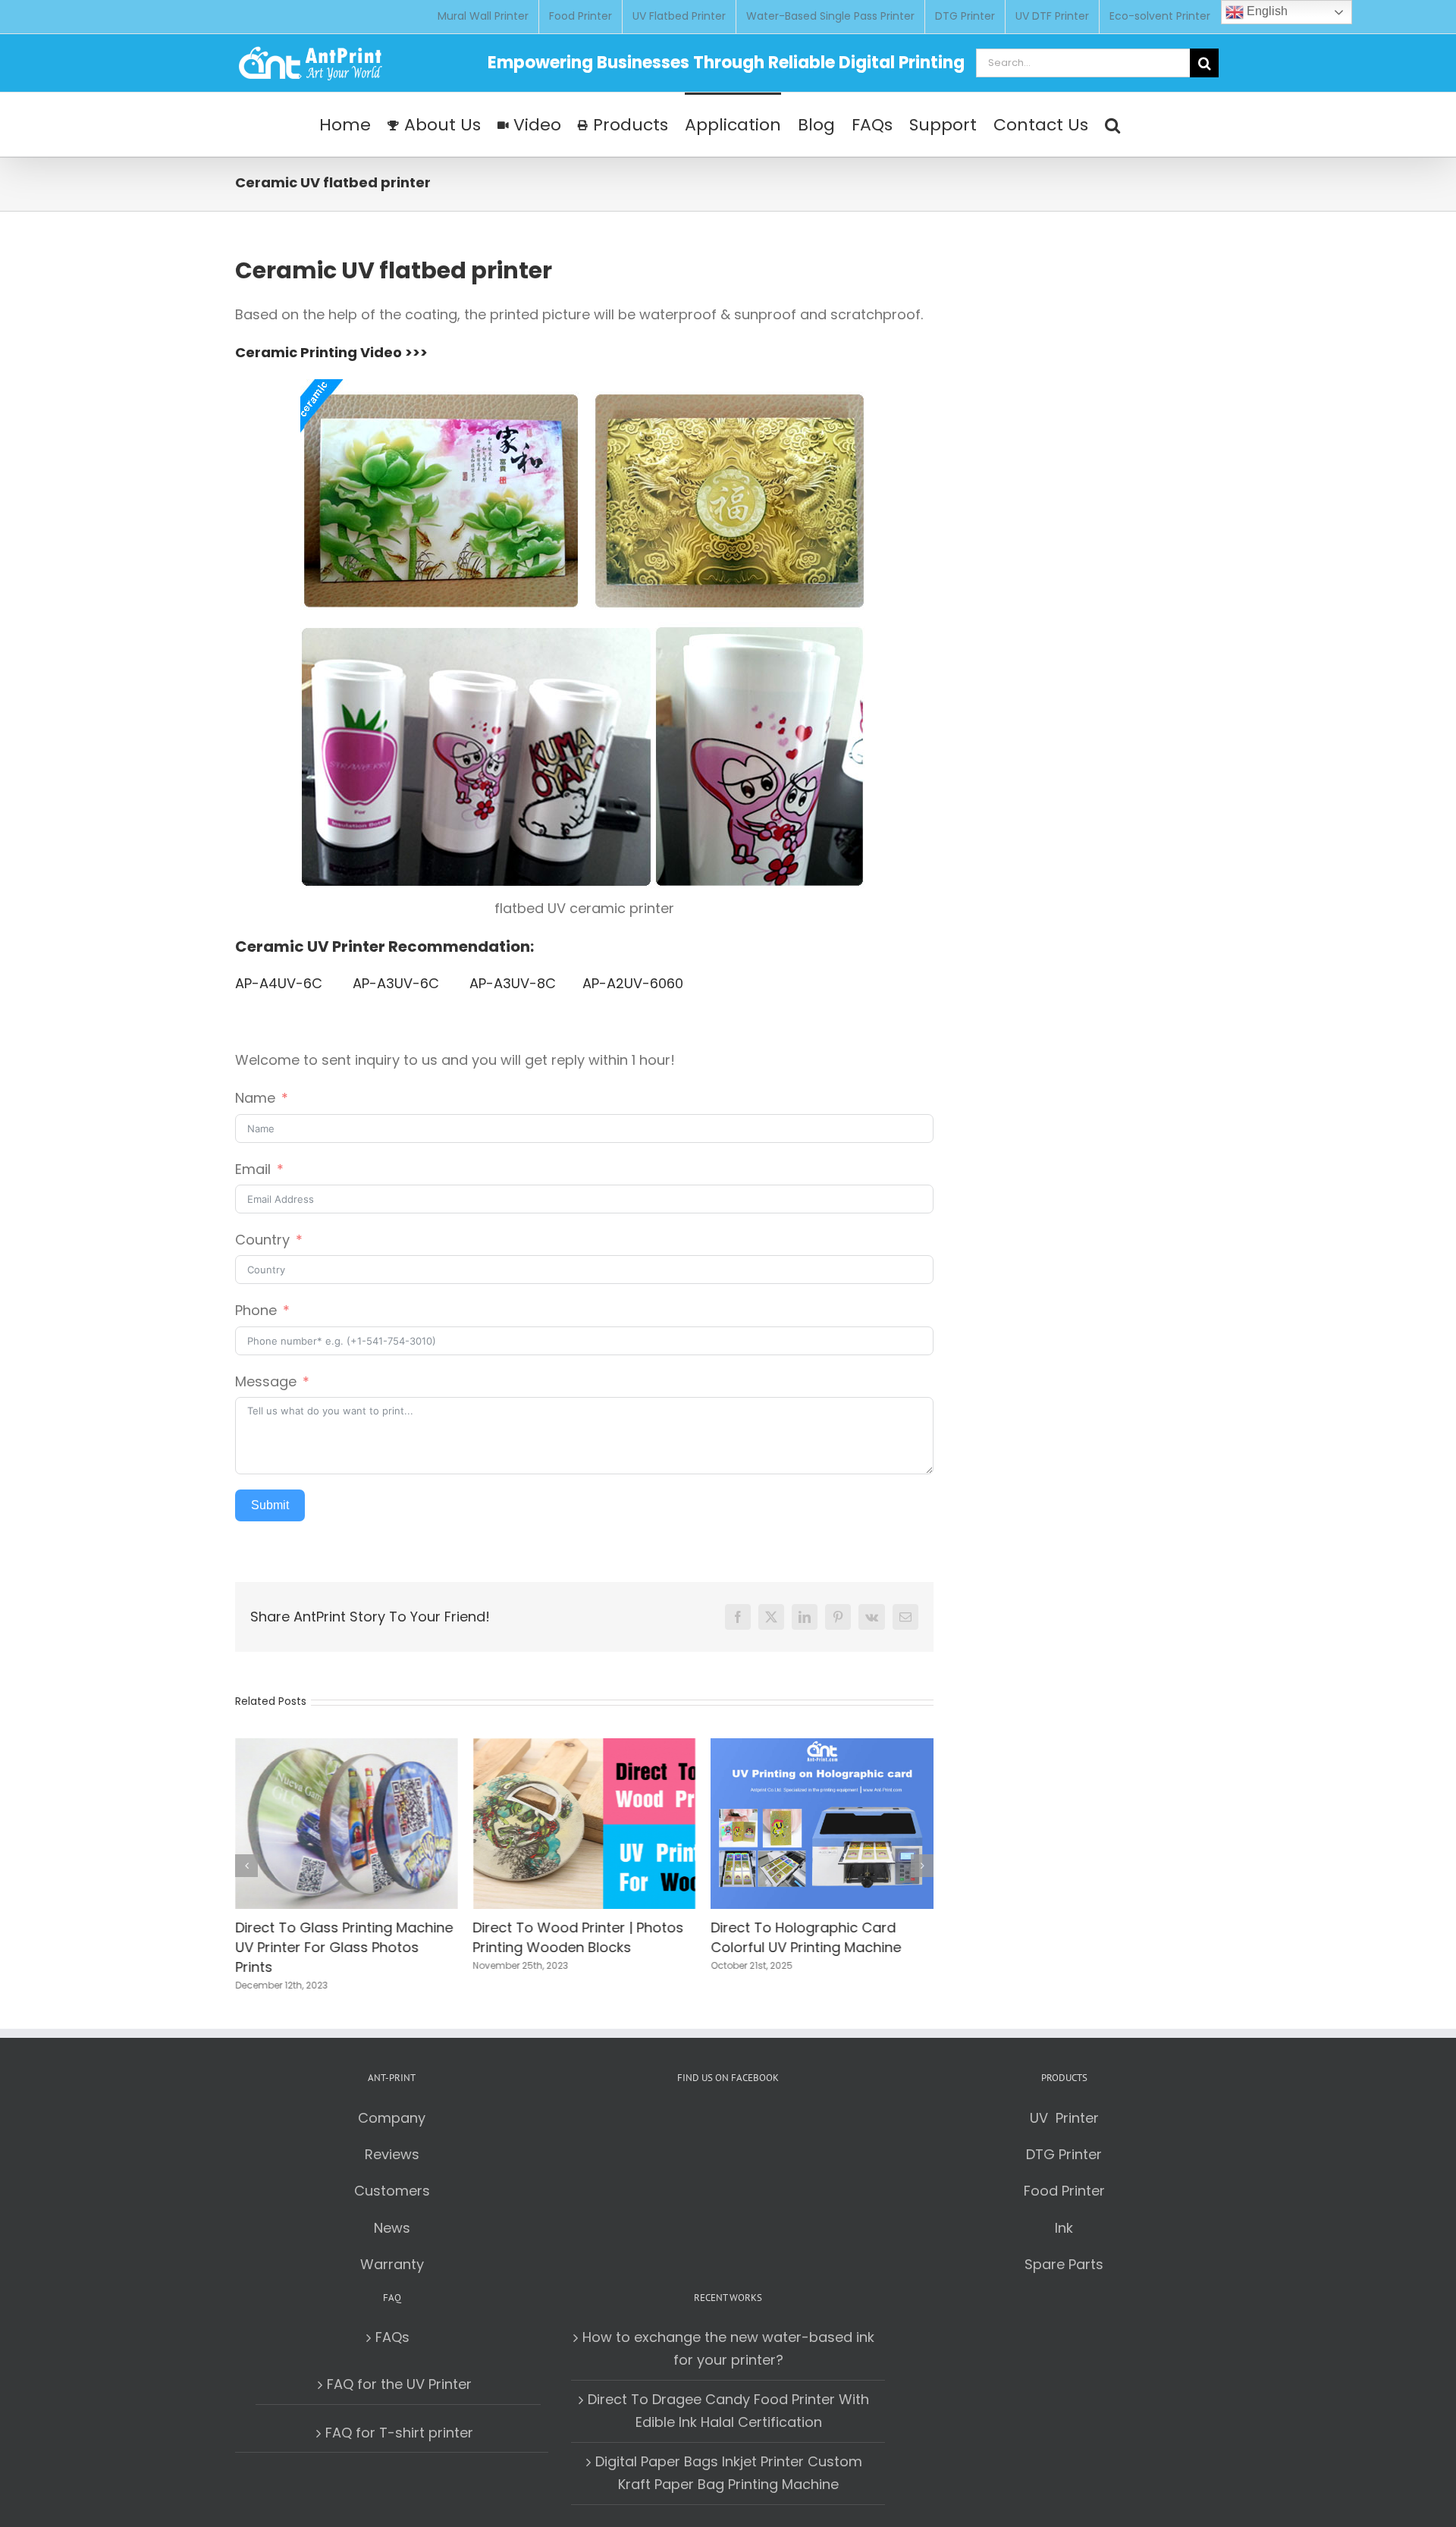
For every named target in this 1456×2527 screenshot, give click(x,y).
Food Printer (1064, 2191)
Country (262, 1240)
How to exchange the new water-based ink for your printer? (728, 2348)
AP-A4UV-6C (281, 983)
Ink (1064, 2228)
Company (392, 2118)
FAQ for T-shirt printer (399, 2433)
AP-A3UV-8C (513, 983)
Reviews (392, 2154)
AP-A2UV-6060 (633, 983)
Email (253, 1169)
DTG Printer (1064, 2154)
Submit (270, 1505)
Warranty (392, 2264)
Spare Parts (1064, 2264)
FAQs (392, 2337)
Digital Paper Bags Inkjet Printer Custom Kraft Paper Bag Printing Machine (729, 2473)
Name (255, 1098)
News (392, 2228)
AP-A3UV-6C (398, 983)
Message (266, 1381)
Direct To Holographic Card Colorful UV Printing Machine (806, 1937)
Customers (392, 2191)
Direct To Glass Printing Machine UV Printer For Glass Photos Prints (344, 1947)
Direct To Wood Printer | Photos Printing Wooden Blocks (579, 1937)
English (1266, 11)
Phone (256, 1310)
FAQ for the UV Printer (399, 2384)
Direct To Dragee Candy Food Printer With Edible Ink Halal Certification (728, 2411)
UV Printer (1064, 2118)
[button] (1112, 124)
